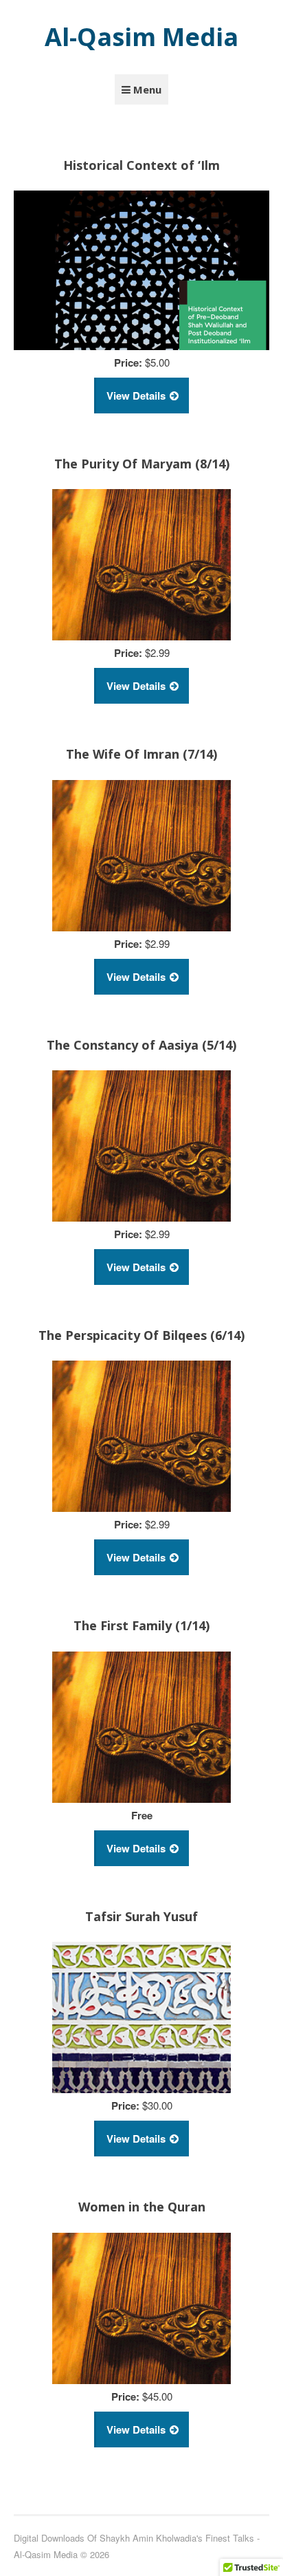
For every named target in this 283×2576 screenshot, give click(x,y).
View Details (136, 396)
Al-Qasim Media (141, 37)
